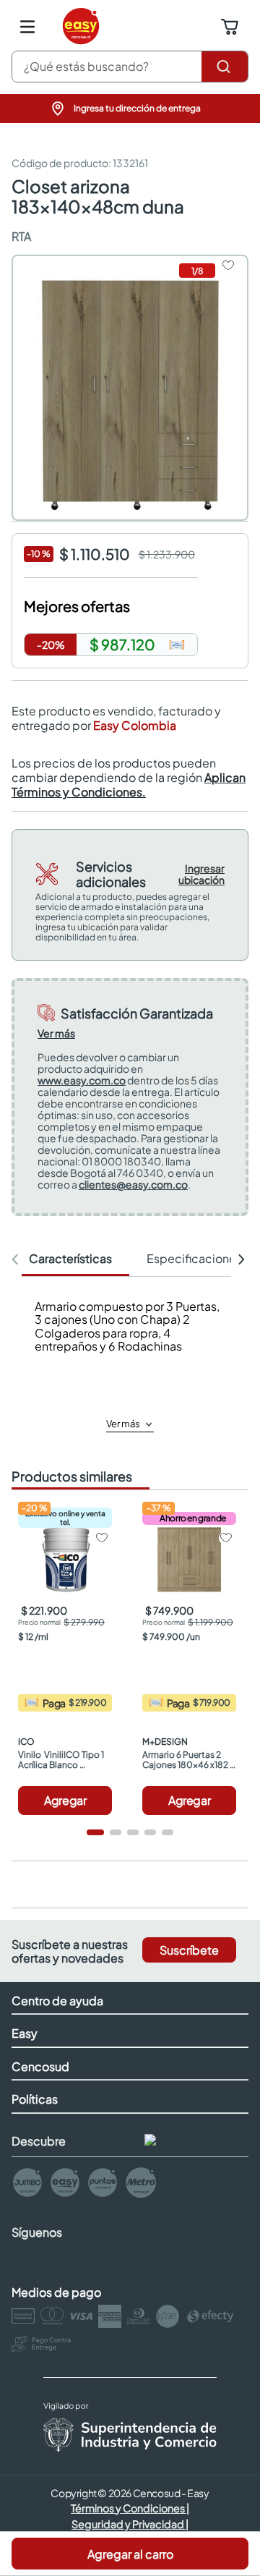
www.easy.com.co (82, 1080)
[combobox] (130, 67)
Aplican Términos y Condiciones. (129, 785)
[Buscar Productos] (225, 67)
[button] (130, 109)
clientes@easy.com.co (133, 1184)
